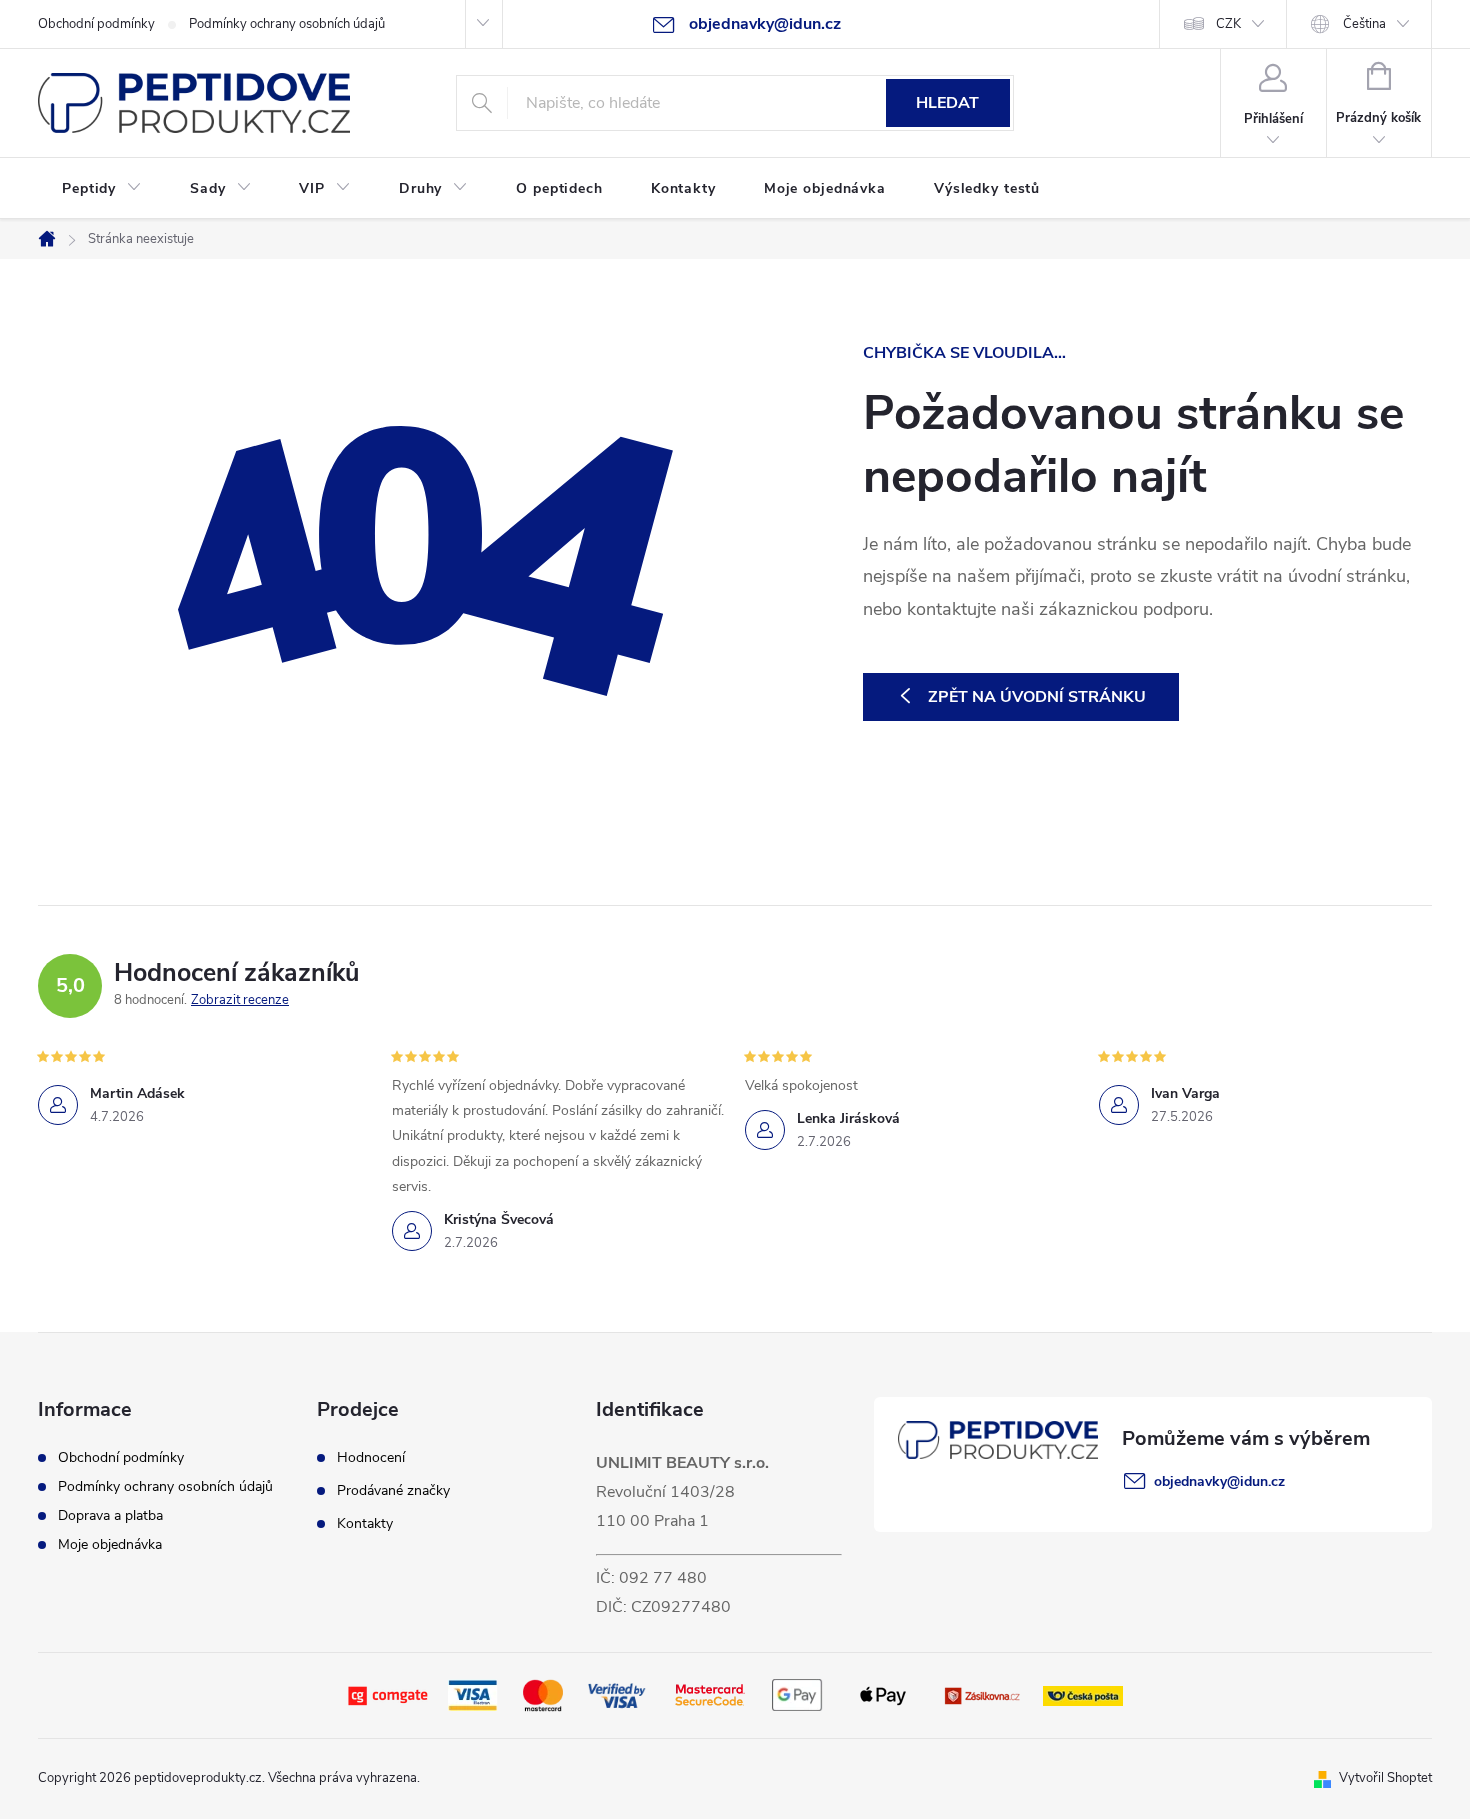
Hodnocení (371, 1458)
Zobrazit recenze (240, 1000)
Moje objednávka (110, 1544)
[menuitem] (102, 189)
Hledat (947, 103)
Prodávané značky (393, 1491)
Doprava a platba (110, 1515)
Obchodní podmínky (96, 24)
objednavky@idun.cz (1219, 1481)
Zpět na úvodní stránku (1037, 697)
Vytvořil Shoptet (1385, 1778)
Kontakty (365, 1524)
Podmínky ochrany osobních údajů (287, 24)
